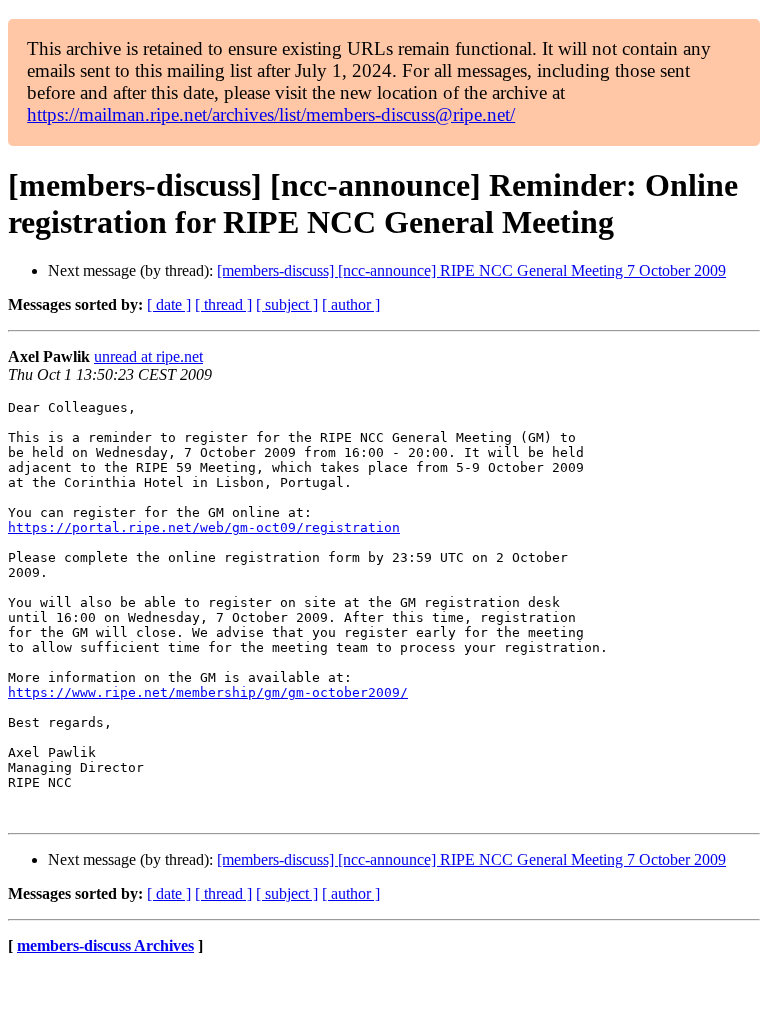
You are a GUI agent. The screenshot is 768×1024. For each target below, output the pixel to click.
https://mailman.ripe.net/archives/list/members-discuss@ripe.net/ (271, 114)
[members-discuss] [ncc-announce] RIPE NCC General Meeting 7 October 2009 (471, 270)
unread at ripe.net (148, 356)
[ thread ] (223, 304)
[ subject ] (287, 304)
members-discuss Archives (105, 945)
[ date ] (169, 304)
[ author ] (351, 304)
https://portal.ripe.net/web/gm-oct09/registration (204, 527)
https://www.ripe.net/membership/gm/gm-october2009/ (208, 692)
